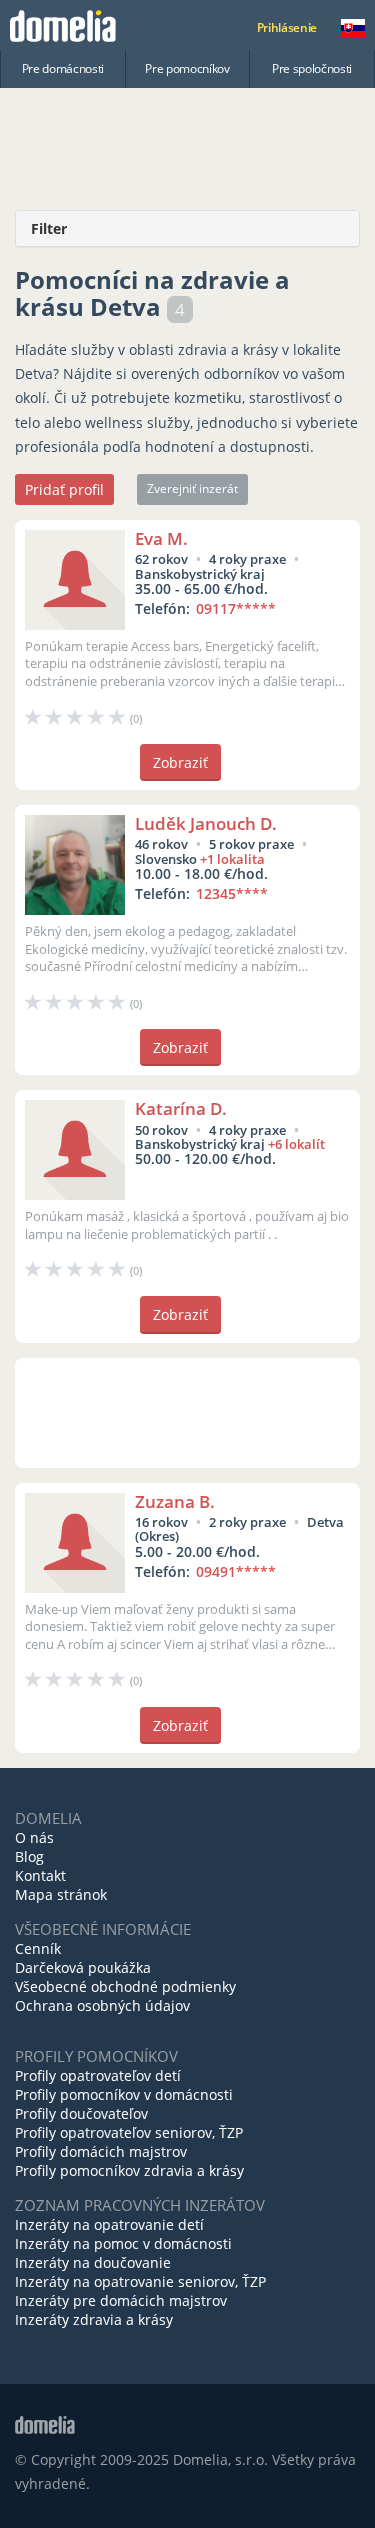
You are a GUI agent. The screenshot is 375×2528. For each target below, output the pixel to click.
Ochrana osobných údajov (102, 2005)
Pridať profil (64, 489)
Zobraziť (180, 762)
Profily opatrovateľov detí (98, 2075)
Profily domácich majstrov (101, 2151)
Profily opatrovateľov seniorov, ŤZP (129, 2132)
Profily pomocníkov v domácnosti (124, 2094)
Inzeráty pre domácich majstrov (121, 2300)
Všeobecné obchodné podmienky (125, 1986)
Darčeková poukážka (83, 1967)
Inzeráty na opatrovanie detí (109, 2224)
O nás (34, 1837)
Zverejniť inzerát (192, 488)
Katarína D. (181, 1108)
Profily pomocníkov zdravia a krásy (129, 2170)
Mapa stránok (61, 1894)
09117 (236, 608)
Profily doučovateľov (81, 2113)
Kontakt (40, 1875)
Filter (49, 228)
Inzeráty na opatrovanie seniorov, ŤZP (140, 2281)
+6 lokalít (296, 1144)
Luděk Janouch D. (206, 823)
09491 (236, 1571)
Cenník (38, 1948)
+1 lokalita (232, 859)
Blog (29, 1856)
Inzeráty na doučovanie (93, 2262)
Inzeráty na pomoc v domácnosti (123, 2243)
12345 (232, 893)
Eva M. (161, 538)
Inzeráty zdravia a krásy (94, 2319)
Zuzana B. (175, 1501)
